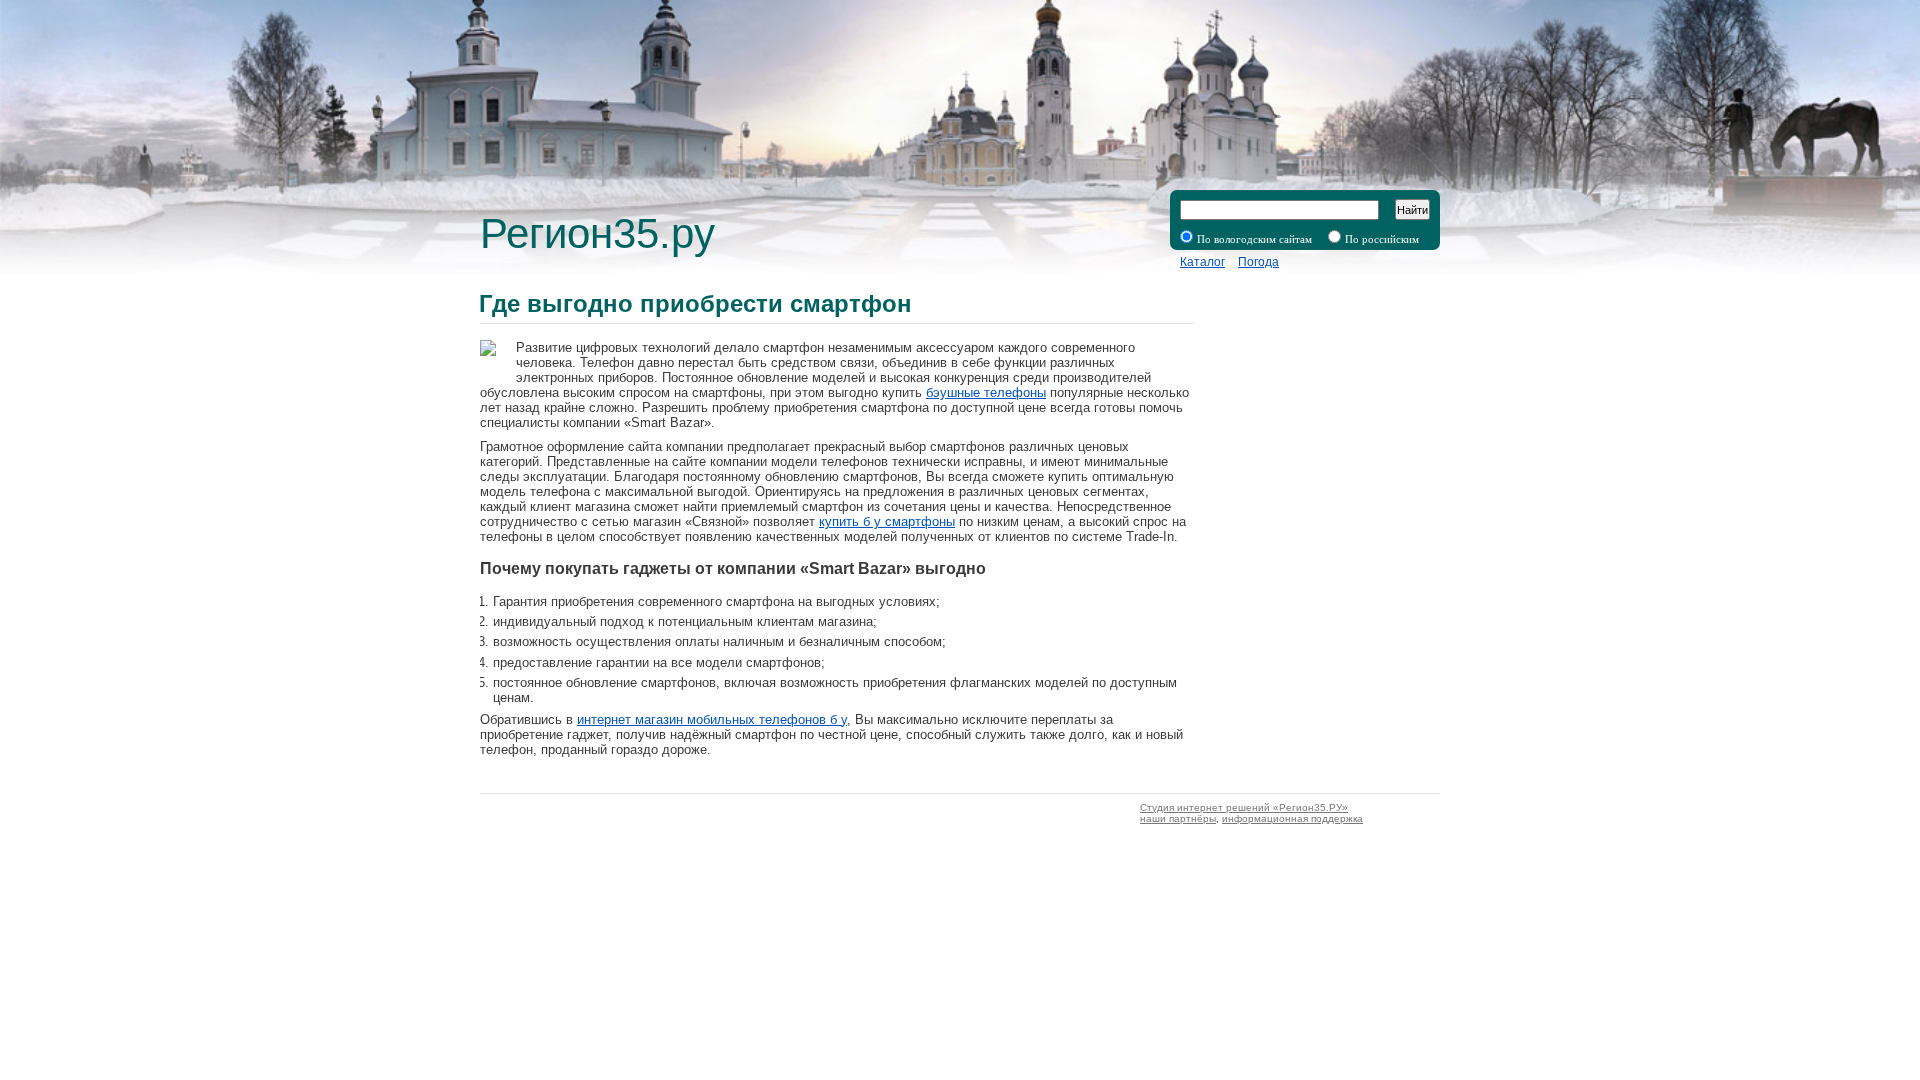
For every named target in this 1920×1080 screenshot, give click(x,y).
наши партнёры (1178, 818)
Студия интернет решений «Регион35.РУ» (1244, 807)
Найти (1412, 210)
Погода (1258, 262)
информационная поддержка (1292, 818)
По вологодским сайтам (1254, 239)
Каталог (1202, 262)
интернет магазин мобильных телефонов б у (712, 719)
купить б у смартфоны (887, 521)
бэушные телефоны (986, 392)
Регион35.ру (597, 233)
